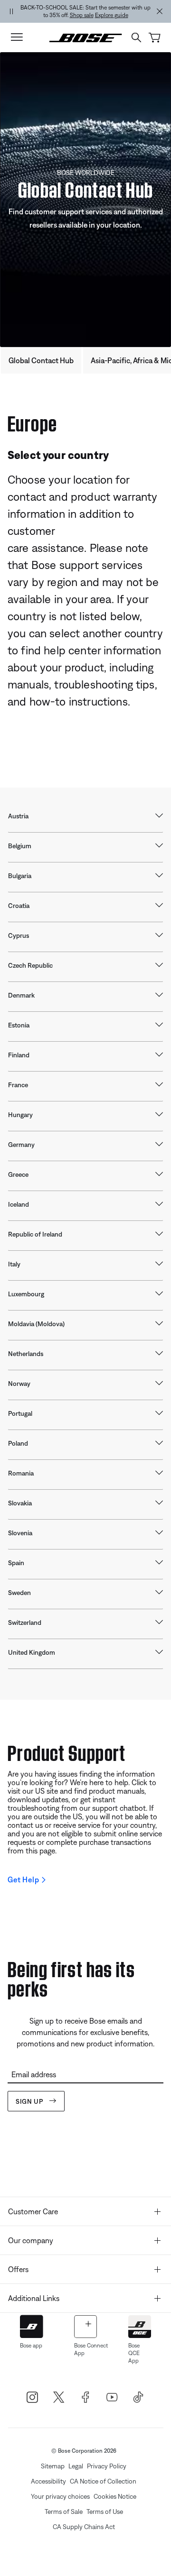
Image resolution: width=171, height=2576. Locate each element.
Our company (31, 2240)
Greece (18, 1174)
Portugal (20, 1413)
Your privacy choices (60, 2496)
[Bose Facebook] (85, 2397)
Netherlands (26, 1354)
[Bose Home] (86, 37)
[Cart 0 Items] (155, 38)
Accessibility (48, 2481)
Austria (18, 816)
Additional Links (34, 2298)
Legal (76, 2466)
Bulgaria (20, 876)
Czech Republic (30, 965)
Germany (21, 1145)
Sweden (19, 1593)
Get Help (23, 1879)
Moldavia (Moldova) (36, 1324)
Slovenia (20, 1533)
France (18, 1085)
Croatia (19, 906)
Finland (19, 1055)
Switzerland (25, 1623)
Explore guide (112, 15)
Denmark (21, 995)
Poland (18, 1443)
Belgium (20, 846)
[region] (85, 11)
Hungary (20, 1115)
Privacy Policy (107, 2466)
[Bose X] (59, 2397)
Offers (18, 2269)
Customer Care (33, 2211)
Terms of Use (105, 2512)
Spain (16, 1563)
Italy (14, 1264)
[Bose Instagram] (32, 2397)
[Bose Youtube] (112, 2397)
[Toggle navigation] (17, 37)
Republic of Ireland (35, 1234)
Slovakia (20, 1503)
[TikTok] (139, 2397)
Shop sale (82, 15)
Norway (19, 1384)
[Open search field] (136, 37)
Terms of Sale (64, 2512)
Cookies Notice (115, 2496)
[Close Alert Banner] (160, 11)
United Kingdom (32, 1652)
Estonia (19, 1025)
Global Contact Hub (41, 360)
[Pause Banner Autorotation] (11, 11)
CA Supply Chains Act (84, 2527)
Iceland (19, 1204)
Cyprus (19, 935)
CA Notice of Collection (103, 2481)
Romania (21, 1473)
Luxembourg (26, 1294)
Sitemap (53, 2466)
